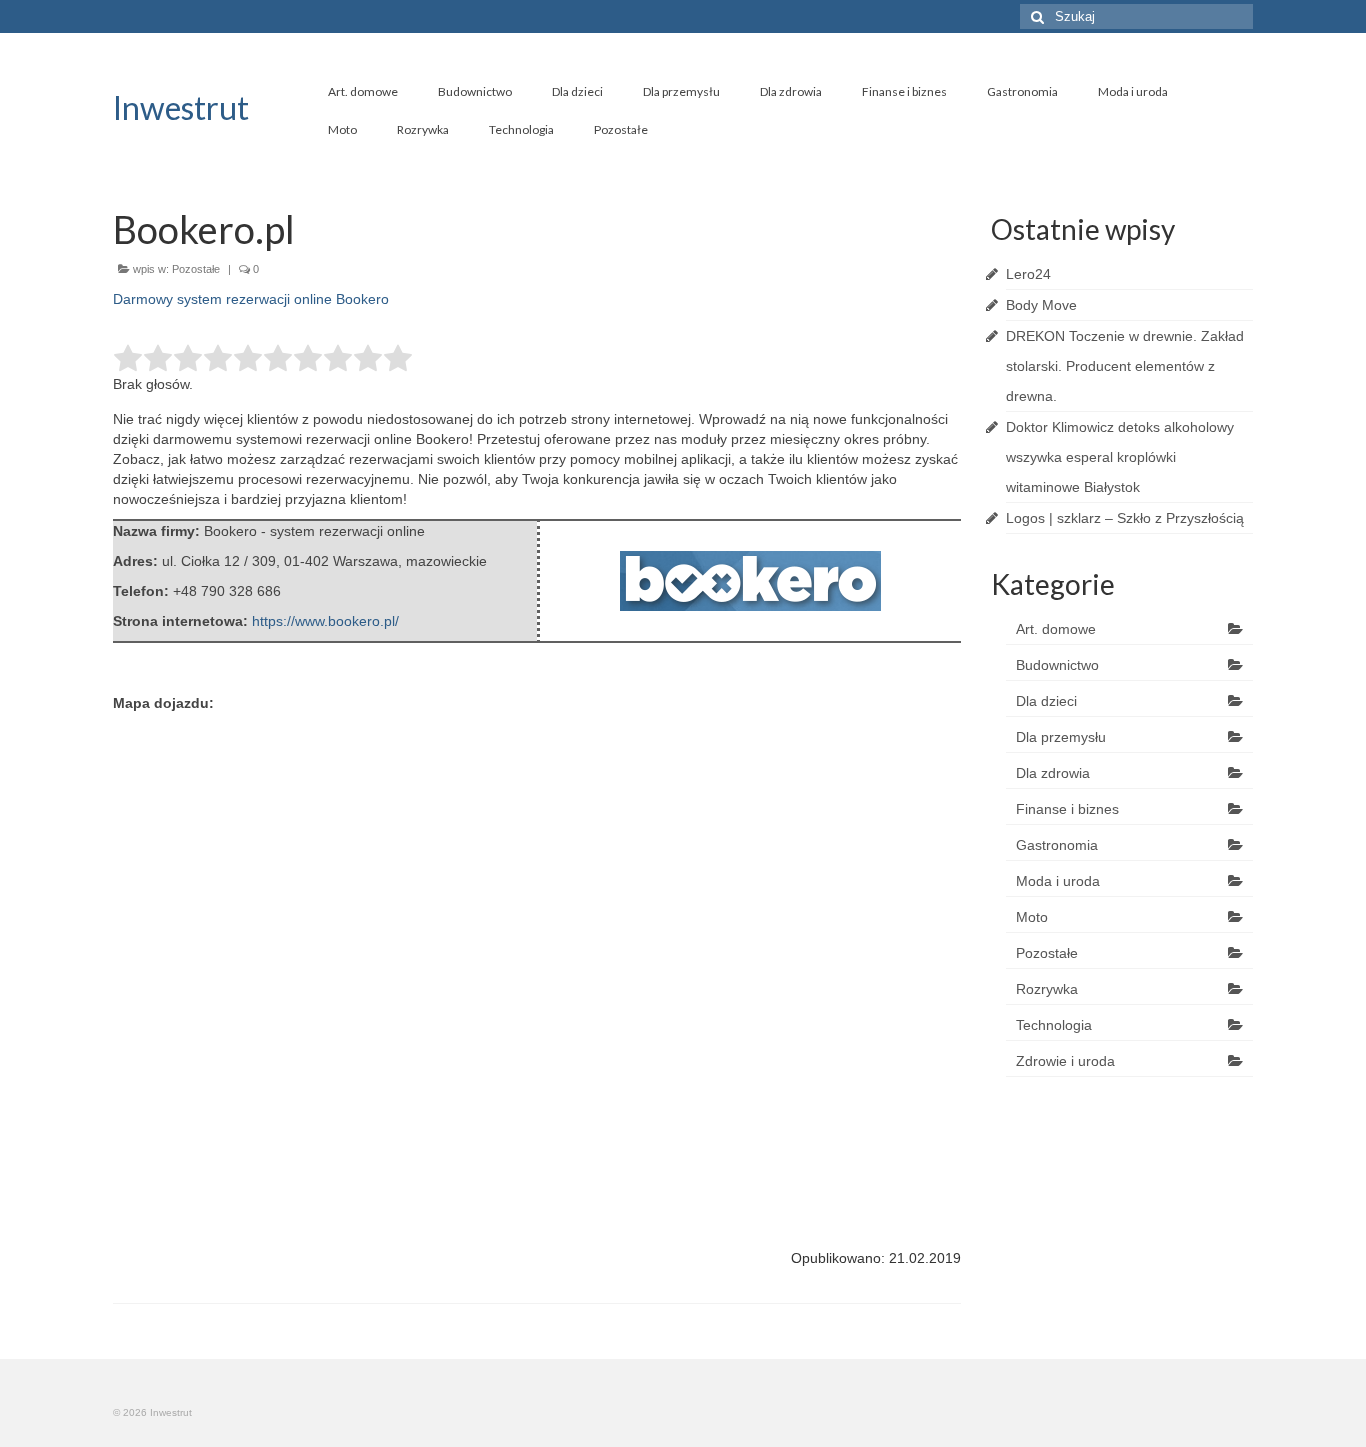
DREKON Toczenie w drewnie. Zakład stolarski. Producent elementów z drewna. (1125, 366)
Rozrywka (423, 129)
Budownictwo (475, 91)
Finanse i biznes (904, 91)
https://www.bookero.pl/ (325, 621)
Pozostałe (621, 129)
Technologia (521, 129)
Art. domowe (363, 91)
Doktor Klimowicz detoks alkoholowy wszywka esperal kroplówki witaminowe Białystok (1120, 457)
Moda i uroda (1133, 91)
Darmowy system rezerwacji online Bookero (251, 299)
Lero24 (1028, 274)
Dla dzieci (577, 91)
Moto (342, 129)
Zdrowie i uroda (1065, 1061)
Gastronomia (1022, 91)
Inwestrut (181, 107)
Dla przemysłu (681, 91)
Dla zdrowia (791, 91)
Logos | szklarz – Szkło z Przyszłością (1125, 518)
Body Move (1041, 305)
